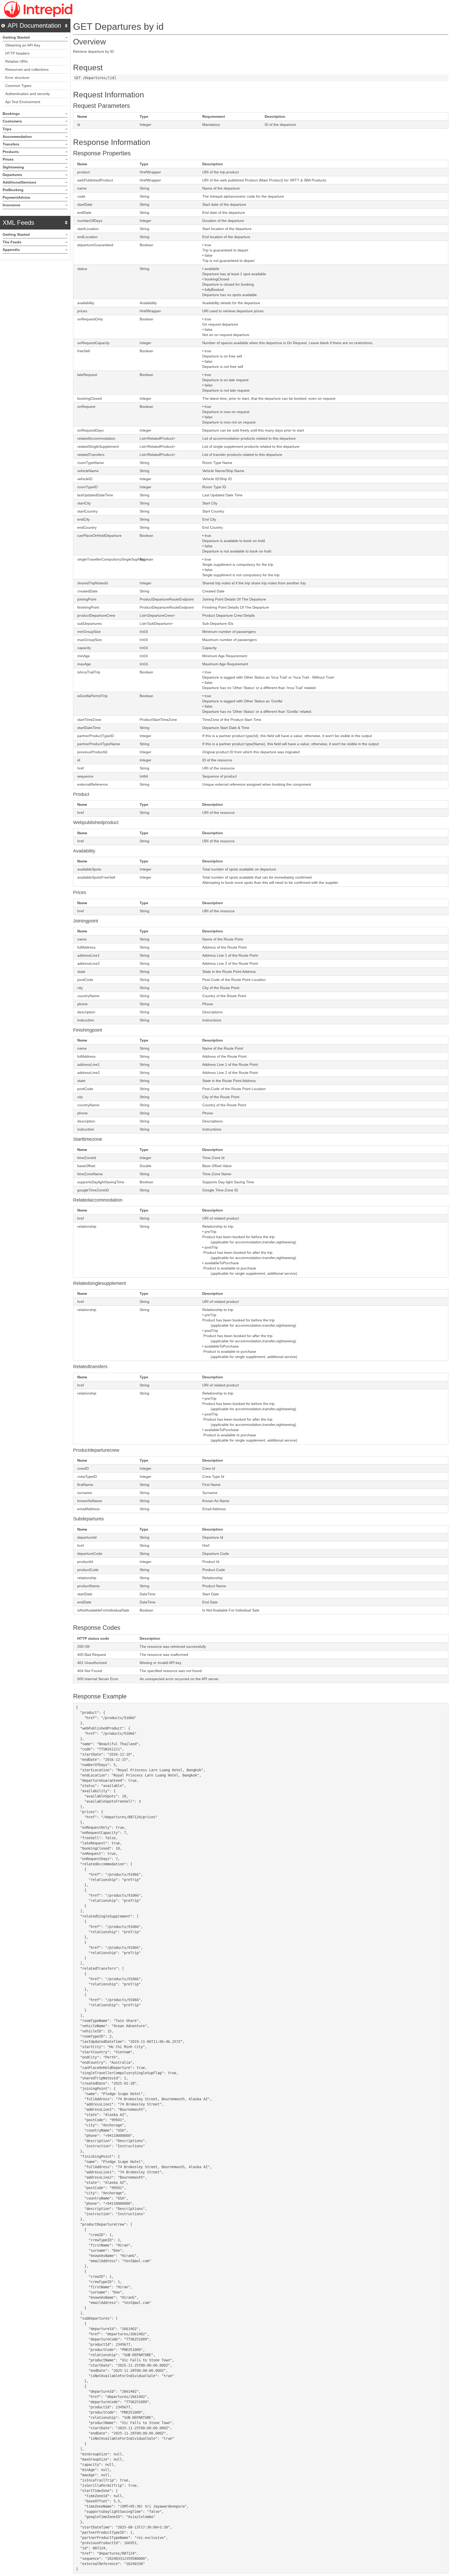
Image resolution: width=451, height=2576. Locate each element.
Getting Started (16, 37)
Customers (12, 121)
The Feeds (12, 242)
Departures (12, 175)
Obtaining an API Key (23, 45)
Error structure (17, 78)
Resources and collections (27, 69)
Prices (8, 159)
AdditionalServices (19, 182)
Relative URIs (16, 61)
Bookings (11, 114)
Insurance (11, 205)
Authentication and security (28, 94)
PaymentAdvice (16, 197)
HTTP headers (17, 53)
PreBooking (13, 190)
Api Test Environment (23, 102)
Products (11, 152)
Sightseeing (13, 167)
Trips (7, 129)
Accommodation (17, 137)
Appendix (11, 250)
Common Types (18, 86)
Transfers (11, 144)
